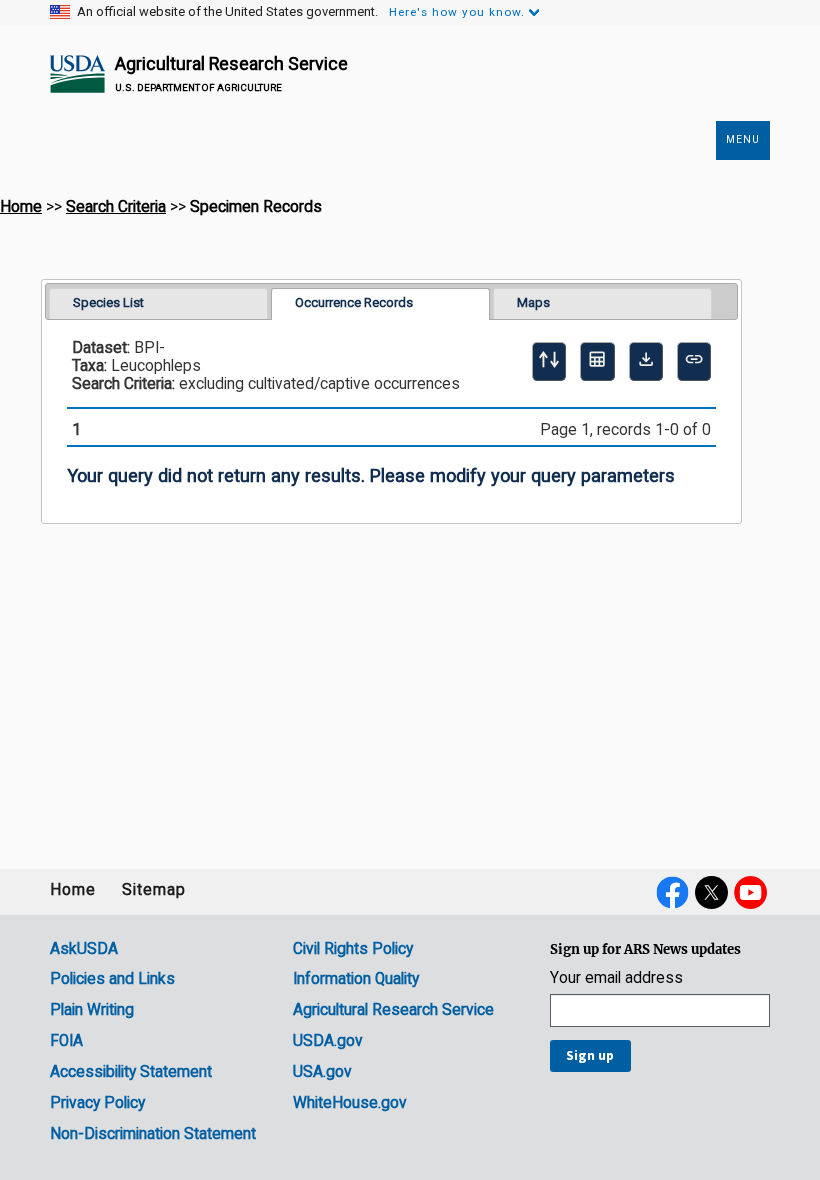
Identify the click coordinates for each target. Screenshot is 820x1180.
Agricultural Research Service (231, 63)
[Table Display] (597, 361)
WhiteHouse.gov (350, 1103)
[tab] (158, 303)
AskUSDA (84, 949)
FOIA (66, 1041)
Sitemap (154, 890)
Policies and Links (112, 979)
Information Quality (356, 979)
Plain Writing (92, 1010)
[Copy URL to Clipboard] (694, 361)
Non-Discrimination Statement (153, 1134)
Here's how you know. (457, 12)
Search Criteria (116, 207)
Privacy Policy (97, 1103)
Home (21, 207)
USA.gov (322, 1072)
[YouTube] (750, 892)
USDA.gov (328, 1041)
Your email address (616, 978)
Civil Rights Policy (353, 949)
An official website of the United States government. (227, 12)
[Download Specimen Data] (646, 361)
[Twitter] (711, 892)
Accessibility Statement (131, 1072)
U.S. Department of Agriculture (198, 87)
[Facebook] (672, 892)
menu (743, 139)
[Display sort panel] (549, 361)
